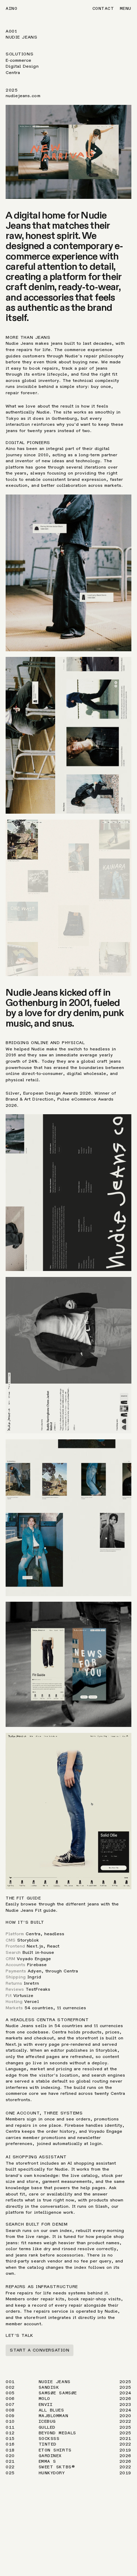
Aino (11, 8)
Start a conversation (40, 2350)
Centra (33, 1934)
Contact (103, 8)
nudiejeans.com (23, 96)
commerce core (22, 2093)
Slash (101, 2206)
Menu (126, 8)
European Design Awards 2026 (57, 1093)
